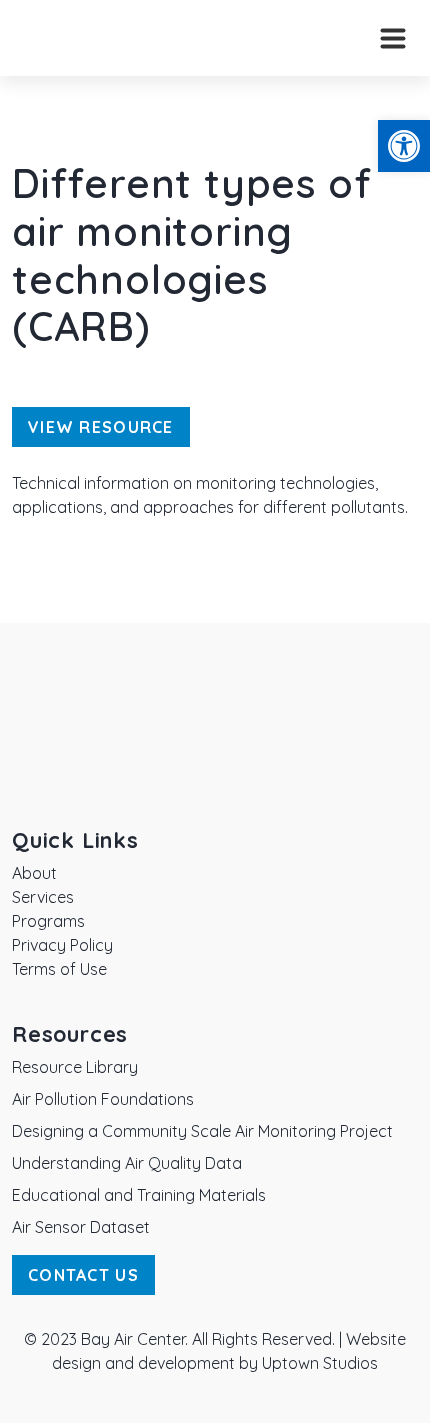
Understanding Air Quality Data (127, 1163)
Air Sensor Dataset (81, 1227)
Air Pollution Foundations (103, 1099)
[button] (404, 146)
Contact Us (83, 1275)
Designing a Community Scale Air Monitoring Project (202, 1131)
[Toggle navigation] (393, 38)
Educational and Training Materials (139, 1195)
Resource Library (75, 1067)
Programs (48, 921)
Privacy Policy (62, 945)
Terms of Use (59, 969)
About (34, 873)
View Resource (101, 427)
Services (43, 897)
